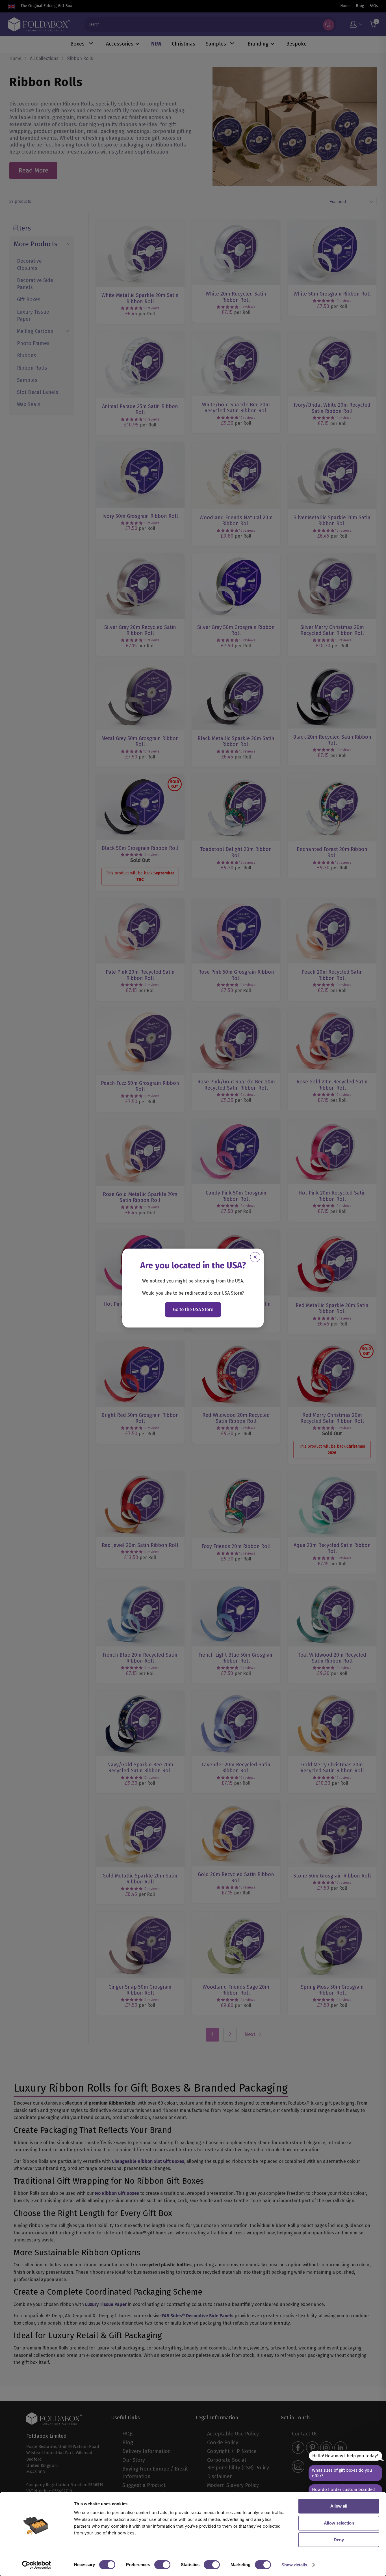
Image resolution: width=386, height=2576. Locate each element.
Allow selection (339, 2523)
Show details (294, 2565)
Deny (339, 2540)
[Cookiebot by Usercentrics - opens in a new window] (37, 2565)
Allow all (339, 2506)
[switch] (162, 2565)
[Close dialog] (255, 1257)
